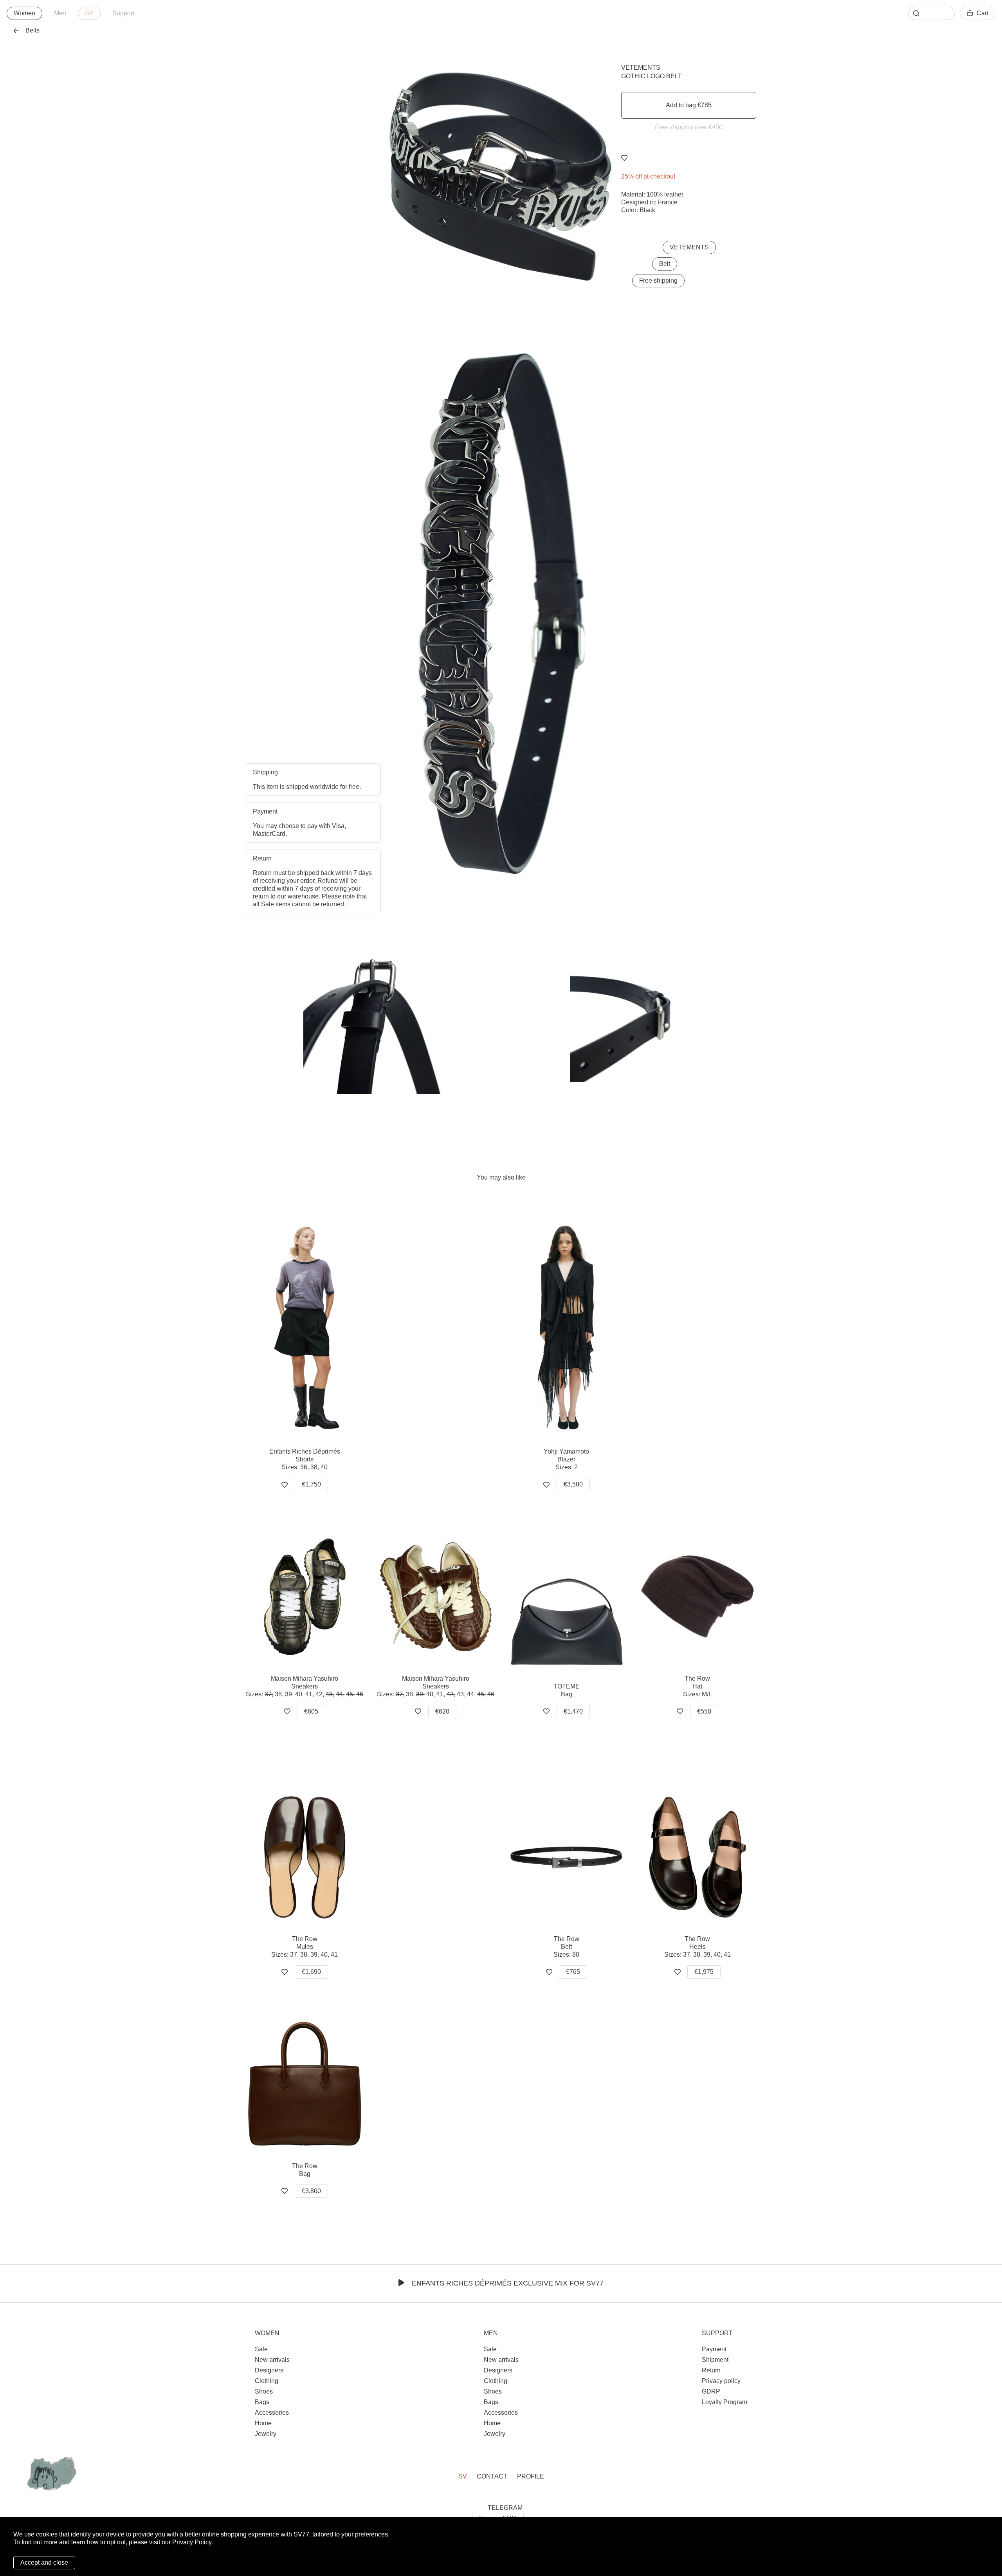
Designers (269, 2370)
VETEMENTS (641, 68)
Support (123, 13)
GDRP (711, 2391)
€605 (311, 1711)
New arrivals (272, 2360)
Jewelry (266, 2434)
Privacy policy (721, 2381)
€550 (704, 1711)
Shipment (715, 2360)
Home (263, 2423)
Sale (261, 2349)
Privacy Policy (192, 2542)
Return (711, 2370)
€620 (442, 1711)
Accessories (272, 2413)
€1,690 (311, 1972)
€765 (573, 1972)
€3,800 (311, 2191)
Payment (714, 2349)
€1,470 (573, 1711)
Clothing (267, 2381)
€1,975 (704, 1972)
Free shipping (658, 281)
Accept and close (44, 2562)
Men (60, 13)
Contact (492, 2476)
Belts (32, 30)
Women (24, 13)
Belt (665, 264)
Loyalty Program (724, 2402)
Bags (262, 2402)
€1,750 (311, 1484)
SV (89, 13)
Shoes (264, 2391)
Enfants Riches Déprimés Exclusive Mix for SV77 (508, 2283)
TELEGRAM (505, 2508)
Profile (531, 2476)
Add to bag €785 (689, 105)
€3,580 (573, 1484)
